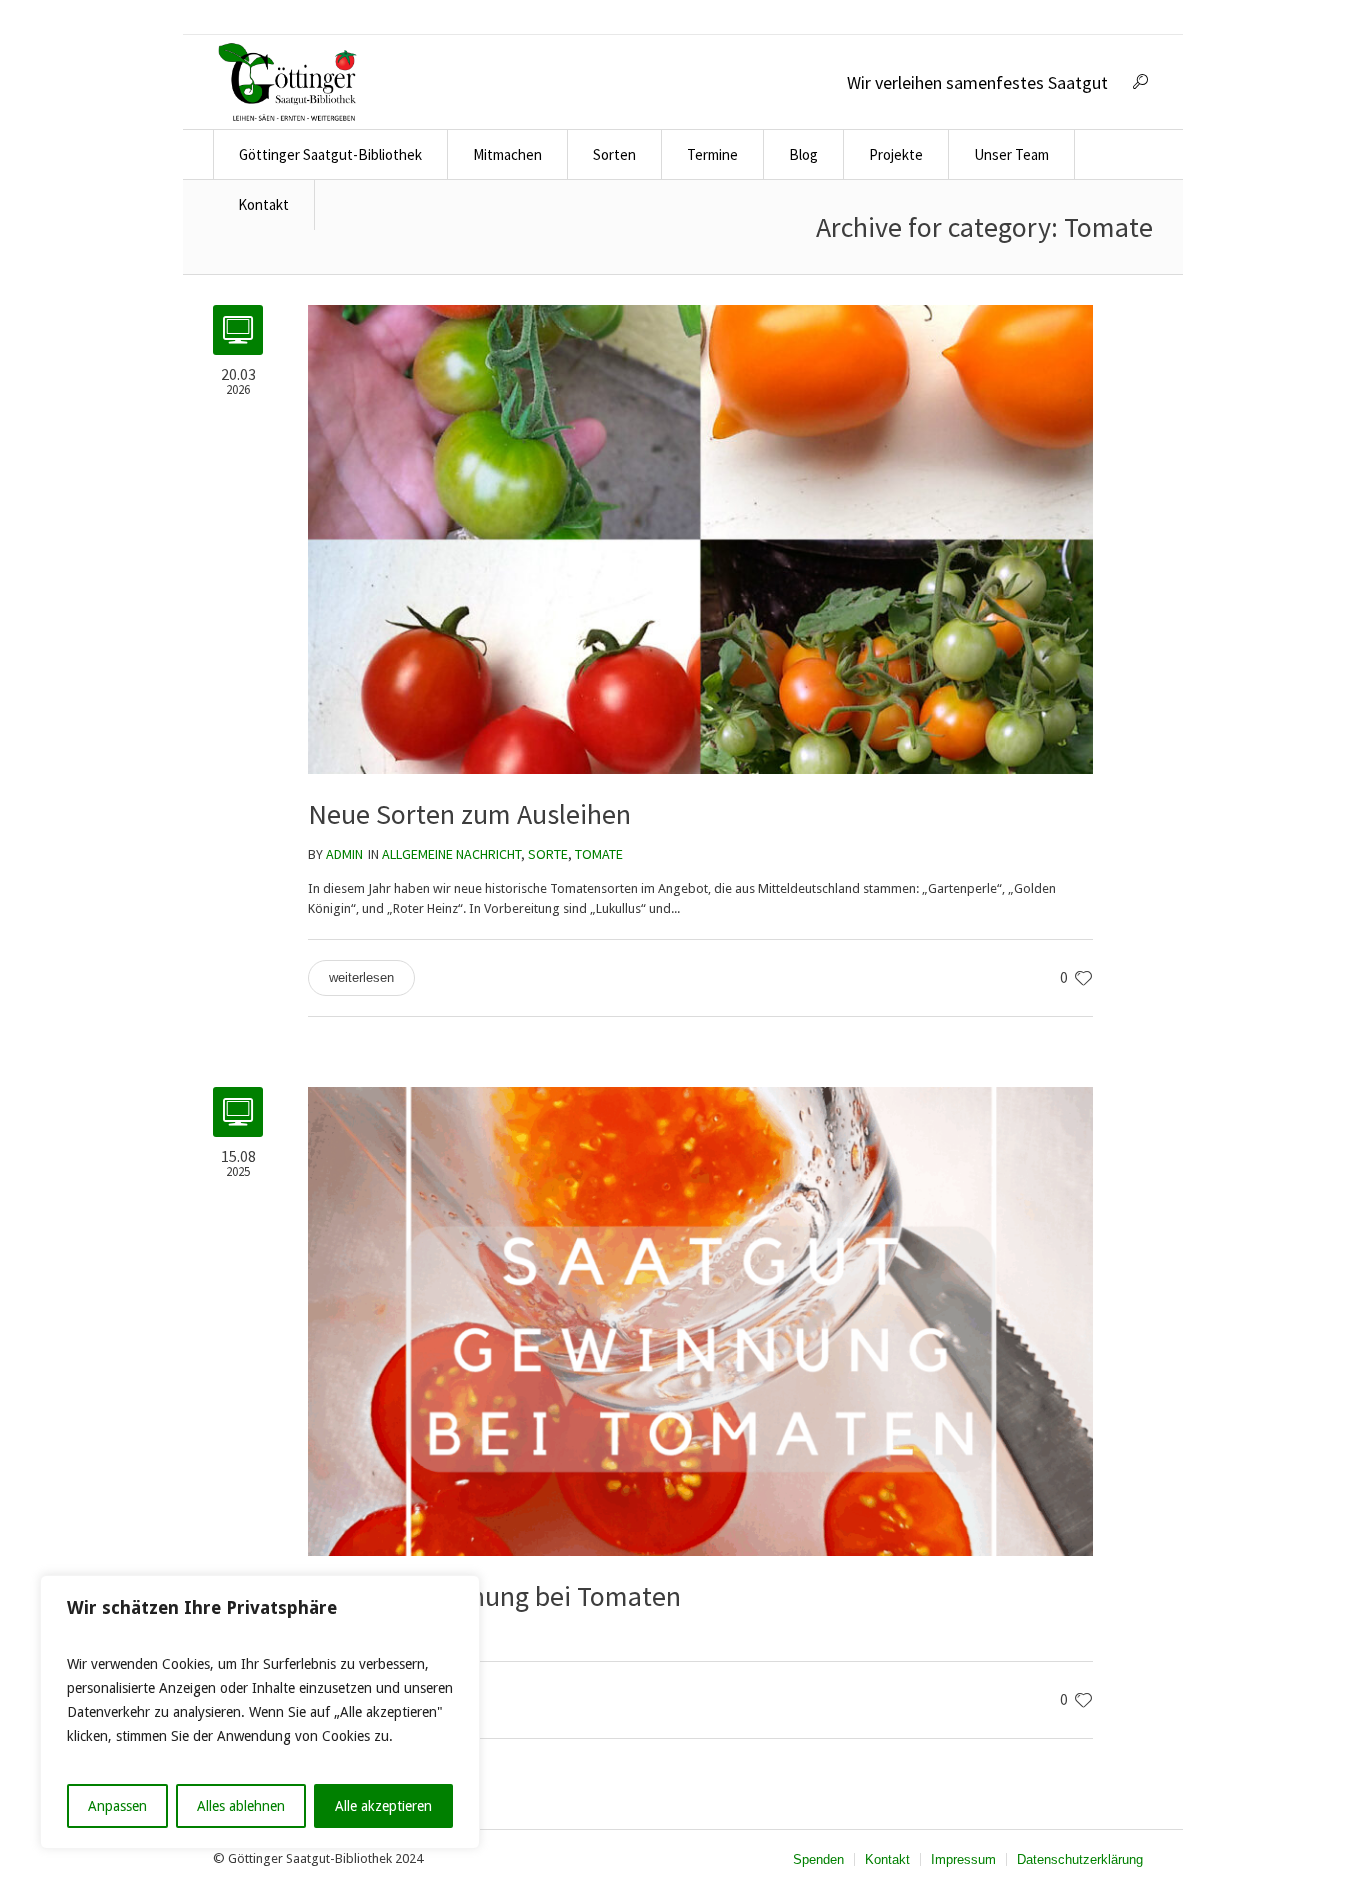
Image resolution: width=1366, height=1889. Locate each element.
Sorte (548, 854)
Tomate (599, 854)
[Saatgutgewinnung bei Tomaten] (700, 1320)
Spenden (818, 1859)
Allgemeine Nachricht (451, 854)
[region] (260, 1712)
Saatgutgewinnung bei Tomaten (494, 1596)
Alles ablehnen (241, 1806)
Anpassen (117, 1806)
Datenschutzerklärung (1080, 1859)
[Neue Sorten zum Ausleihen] (700, 538)
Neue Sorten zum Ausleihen (469, 814)
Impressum (963, 1859)
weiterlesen (361, 977)
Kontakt (887, 1859)
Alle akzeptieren (383, 1806)
